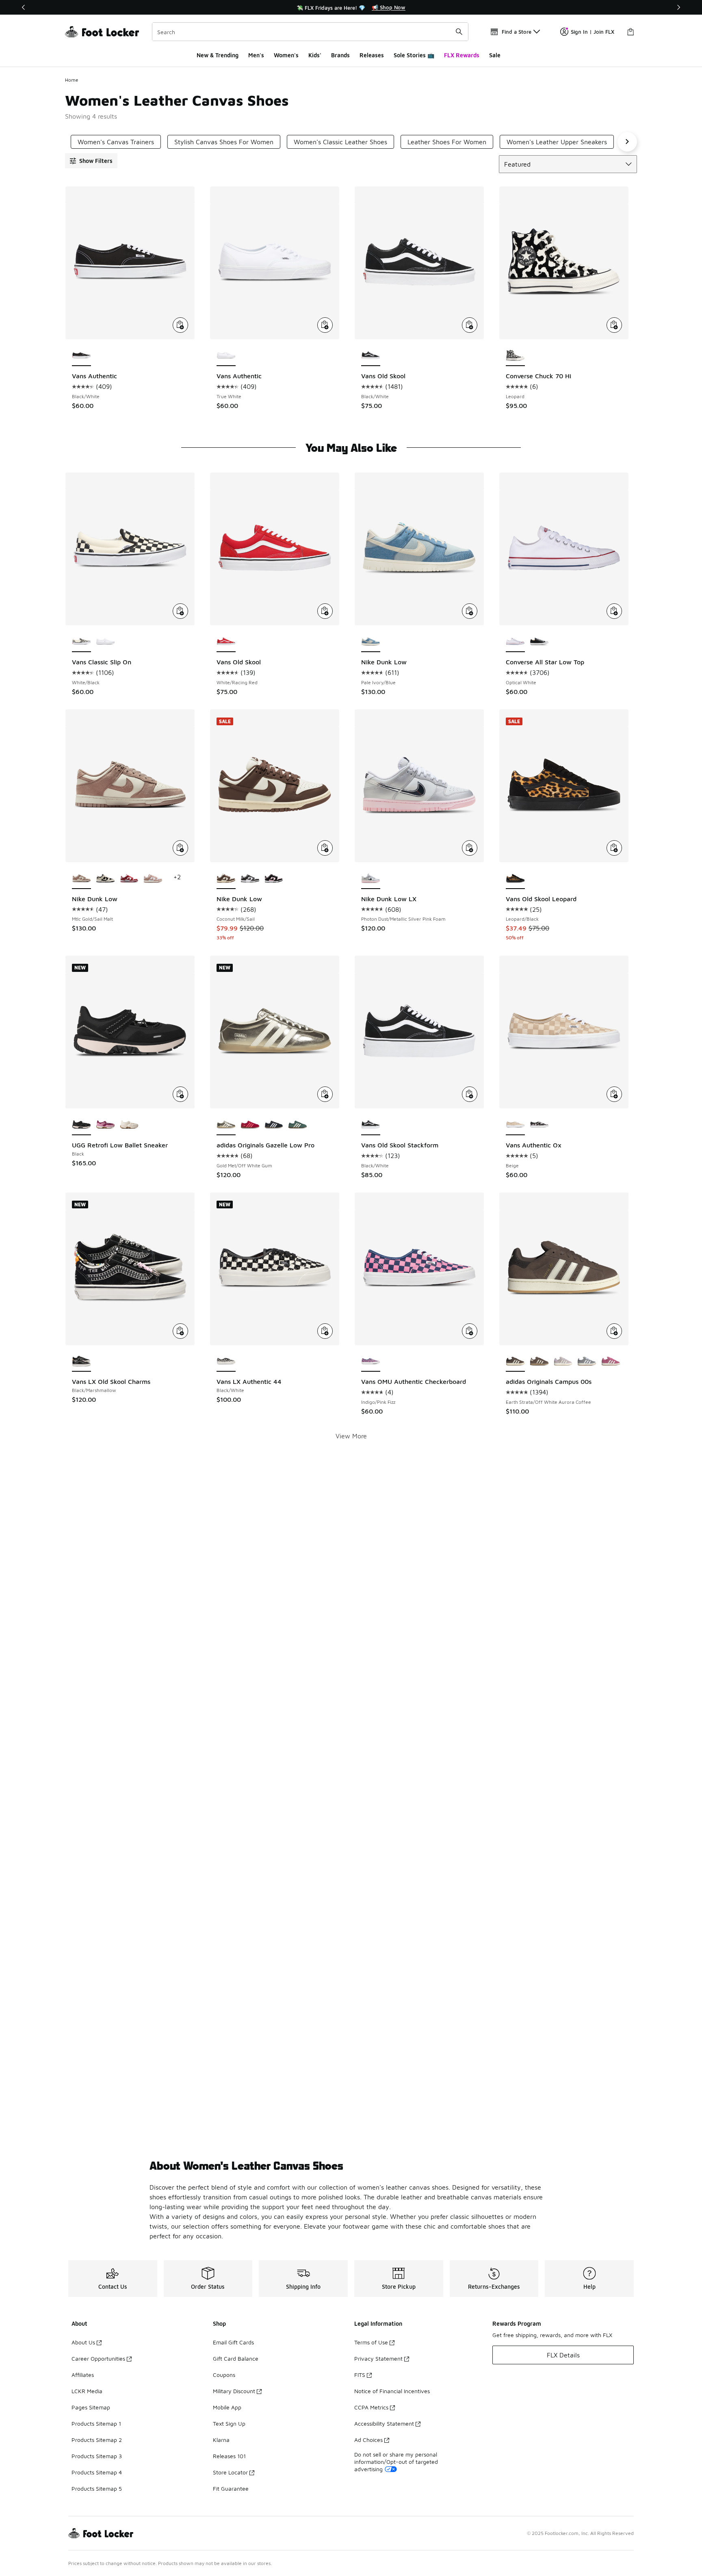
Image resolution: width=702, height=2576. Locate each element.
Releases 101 (229, 2456)
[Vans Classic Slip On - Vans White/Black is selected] (81, 642)
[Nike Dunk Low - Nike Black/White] (250, 879)
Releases (372, 55)
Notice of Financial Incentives (392, 2391)
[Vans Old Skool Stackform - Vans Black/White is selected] (371, 1125)
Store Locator (230, 2472)
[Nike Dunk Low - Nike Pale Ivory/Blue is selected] (371, 642)
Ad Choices (368, 2440)
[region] (351, 7)
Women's (286, 55)
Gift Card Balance (236, 2358)
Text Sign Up (229, 2423)
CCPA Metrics (371, 2407)
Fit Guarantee (231, 2488)
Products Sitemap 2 (97, 2440)
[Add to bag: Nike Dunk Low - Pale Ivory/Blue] (470, 611)
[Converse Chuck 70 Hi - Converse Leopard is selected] (515, 356)
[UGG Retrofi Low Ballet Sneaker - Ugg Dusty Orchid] (105, 1125)
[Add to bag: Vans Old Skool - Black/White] (470, 325)
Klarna (221, 2440)
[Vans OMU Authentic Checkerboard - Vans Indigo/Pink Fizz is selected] (371, 1362)
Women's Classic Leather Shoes (340, 142)
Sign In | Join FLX (593, 32)
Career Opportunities (98, 2358)
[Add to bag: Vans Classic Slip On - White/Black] (180, 611)
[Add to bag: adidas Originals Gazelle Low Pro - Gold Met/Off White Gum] (325, 1094)
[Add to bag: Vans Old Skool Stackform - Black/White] (470, 1094)
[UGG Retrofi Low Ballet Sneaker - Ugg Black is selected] (81, 1125)
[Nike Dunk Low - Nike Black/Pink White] (274, 879)
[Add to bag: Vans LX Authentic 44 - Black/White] (325, 1331)
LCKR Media (87, 2391)
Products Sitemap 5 (97, 2488)
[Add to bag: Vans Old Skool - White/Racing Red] (325, 611)
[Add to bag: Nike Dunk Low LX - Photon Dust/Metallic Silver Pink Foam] (470, 848)
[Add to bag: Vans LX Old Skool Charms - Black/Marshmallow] (180, 1331)
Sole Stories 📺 (414, 55)
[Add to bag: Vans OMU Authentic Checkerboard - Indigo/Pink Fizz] (470, 1331)
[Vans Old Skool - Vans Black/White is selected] (371, 356)
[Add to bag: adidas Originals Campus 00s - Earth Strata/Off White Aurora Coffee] (614, 1331)
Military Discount (234, 2391)
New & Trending (218, 55)
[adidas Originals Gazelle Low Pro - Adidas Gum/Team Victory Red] (250, 1125)
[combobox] (310, 32)
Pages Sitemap (91, 2407)
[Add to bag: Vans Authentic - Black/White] (180, 325)
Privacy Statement (378, 2358)
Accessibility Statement (384, 2423)
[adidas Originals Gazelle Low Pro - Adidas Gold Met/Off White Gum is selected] (226, 1125)
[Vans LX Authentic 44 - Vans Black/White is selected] (226, 1362)
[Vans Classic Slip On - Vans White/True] (105, 642)
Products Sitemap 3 (97, 2456)
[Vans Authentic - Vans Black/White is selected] (81, 356)
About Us (83, 2342)
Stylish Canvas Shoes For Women (224, 142)
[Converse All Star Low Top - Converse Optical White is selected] (515, 642)
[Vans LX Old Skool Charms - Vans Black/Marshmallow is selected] (81, 1362)
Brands (340, 55)
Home (72, 80)
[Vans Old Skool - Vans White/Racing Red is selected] (226, 642)
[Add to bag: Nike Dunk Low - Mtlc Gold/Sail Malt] (180, 848)
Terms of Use (371, 2342)
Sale (495, 55)
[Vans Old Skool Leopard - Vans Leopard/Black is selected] (515, 879)
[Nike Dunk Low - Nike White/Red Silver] (129, 879)
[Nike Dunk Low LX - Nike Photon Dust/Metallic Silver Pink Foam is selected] (371, 879)
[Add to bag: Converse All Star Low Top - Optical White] (614, 611)
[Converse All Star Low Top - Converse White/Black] (539, 642)
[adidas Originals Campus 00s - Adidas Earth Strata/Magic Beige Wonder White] (539, 1362)
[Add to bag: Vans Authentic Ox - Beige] (614, 1094)
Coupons (224, 2375)
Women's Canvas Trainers (116, 142)
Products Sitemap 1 (96, 2423)
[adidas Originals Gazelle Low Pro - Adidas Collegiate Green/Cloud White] (298, 1125)
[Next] (678, 7)
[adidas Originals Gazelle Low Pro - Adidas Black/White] (274, 1125)
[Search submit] (459, 32)
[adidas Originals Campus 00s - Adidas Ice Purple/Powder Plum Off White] (563, 1362)
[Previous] (24, 7)
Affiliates (83, 2375)
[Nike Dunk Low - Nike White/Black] (105, 879)
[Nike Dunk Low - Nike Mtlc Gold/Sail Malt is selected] (81, 879)
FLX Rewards (462, 55)
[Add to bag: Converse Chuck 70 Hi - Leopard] (614, 325)
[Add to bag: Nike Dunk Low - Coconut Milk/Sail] (325, 848)
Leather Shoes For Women (447, 142)
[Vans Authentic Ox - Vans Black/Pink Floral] (539, 1125)
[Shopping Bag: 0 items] (630, 32)
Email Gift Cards (233, 2342)
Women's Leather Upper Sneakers (557, 142)
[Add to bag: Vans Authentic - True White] (325, 325)
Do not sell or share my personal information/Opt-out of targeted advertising (396, 2462)
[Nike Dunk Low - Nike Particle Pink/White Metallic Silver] (153, 879)
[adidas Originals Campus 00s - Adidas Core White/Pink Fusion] (611, 1362)
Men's (256, 55)
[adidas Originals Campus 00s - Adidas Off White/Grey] (587, 1362)
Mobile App (227, 2407)
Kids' (315, 55)
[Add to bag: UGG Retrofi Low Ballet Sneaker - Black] (180, 1094)
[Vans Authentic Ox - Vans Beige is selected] (515, 1125)
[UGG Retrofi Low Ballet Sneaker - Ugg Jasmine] (129, 1125)
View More (351, 1436)
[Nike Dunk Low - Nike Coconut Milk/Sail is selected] (226, 879)
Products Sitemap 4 (97, 2472)
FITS (360, 2375)
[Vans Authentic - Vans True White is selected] (226, 356)
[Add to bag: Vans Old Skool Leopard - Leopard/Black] (614, 848)
